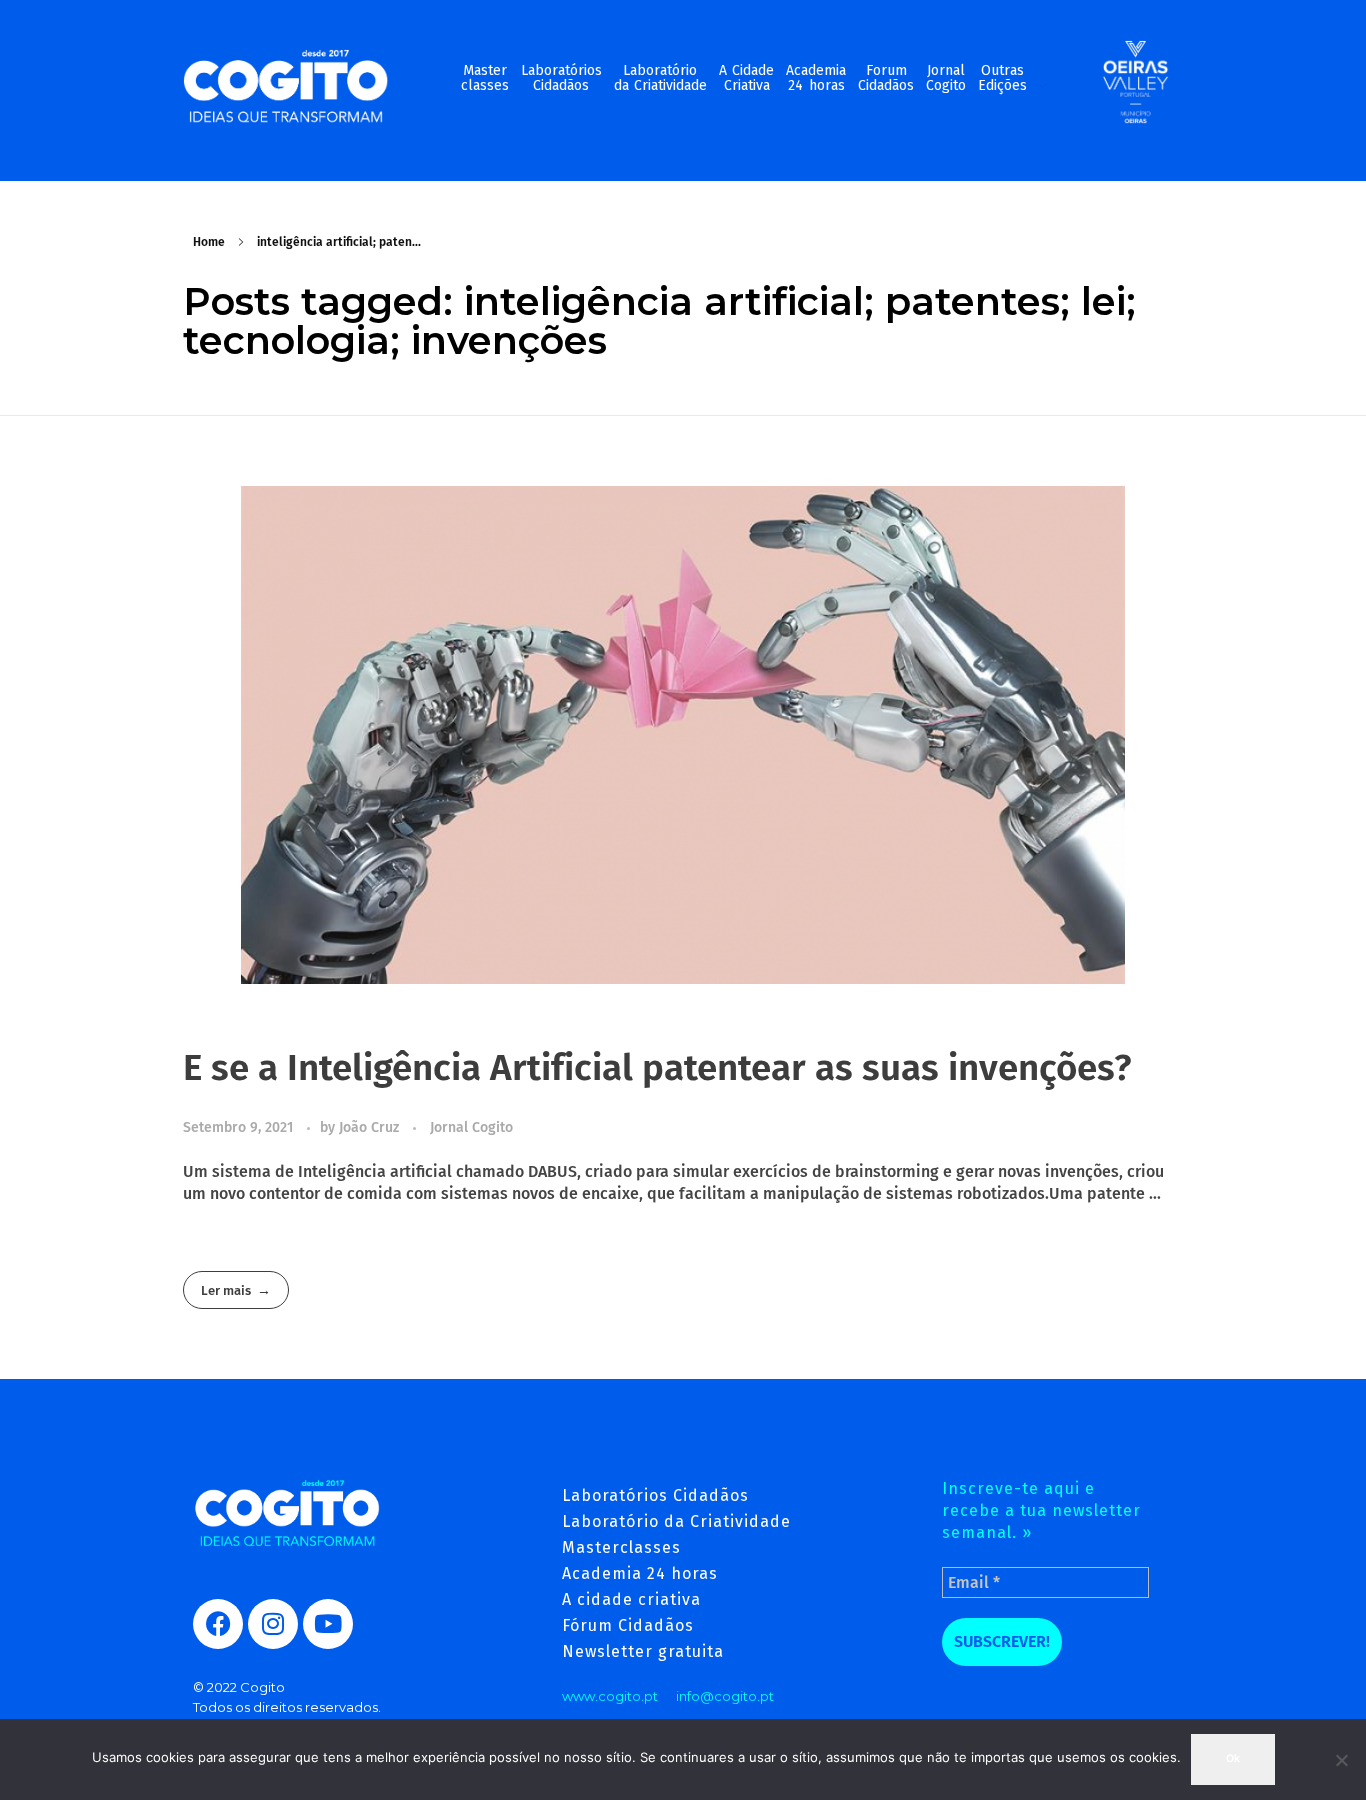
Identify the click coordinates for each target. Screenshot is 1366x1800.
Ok (1233, 1758)
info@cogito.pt (725, 1696)
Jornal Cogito (471, 1127)
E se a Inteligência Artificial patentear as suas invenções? (657, 1068)
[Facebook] (218, 1624)
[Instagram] (273, 1624)
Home (209, 242)
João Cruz (371, 1127)
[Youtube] (328, 1624)
